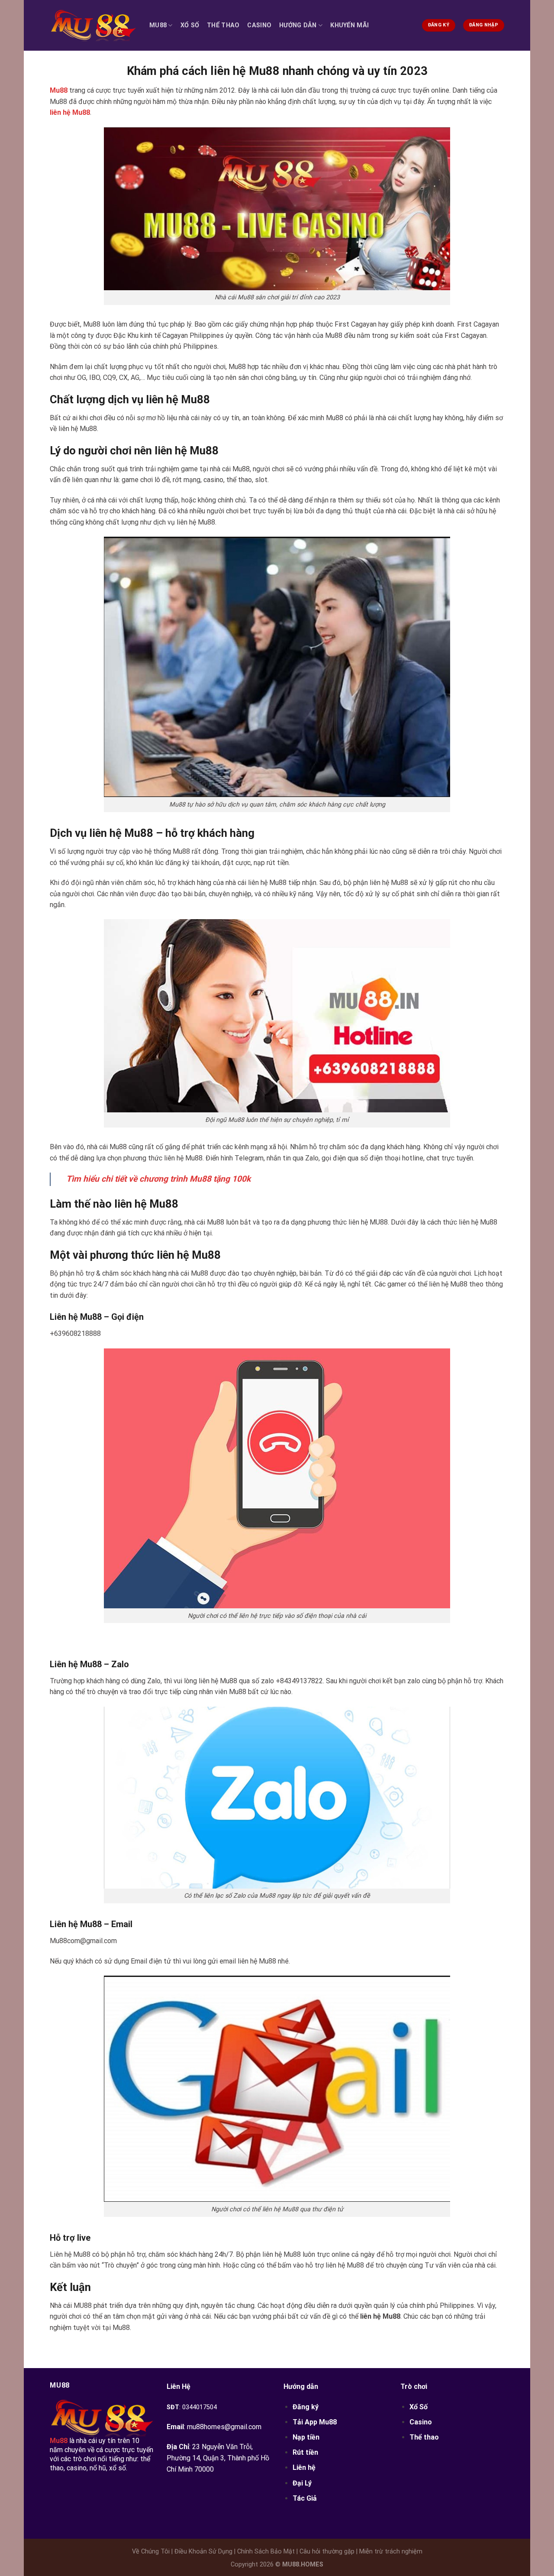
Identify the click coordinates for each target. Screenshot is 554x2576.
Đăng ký (306, 2407)
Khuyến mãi (349, 25)
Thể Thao (223, 25)
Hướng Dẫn (298, 25)
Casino (259, 25)
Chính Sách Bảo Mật (265, 2552)
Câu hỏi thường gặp (326, 2552)
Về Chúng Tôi (151, 2552)
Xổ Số (190, 25)
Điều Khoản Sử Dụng (203, 2552)
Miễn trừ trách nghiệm (390, 2552)
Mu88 (158, 25)
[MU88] (93, 25)
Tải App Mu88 (315, 2422)
